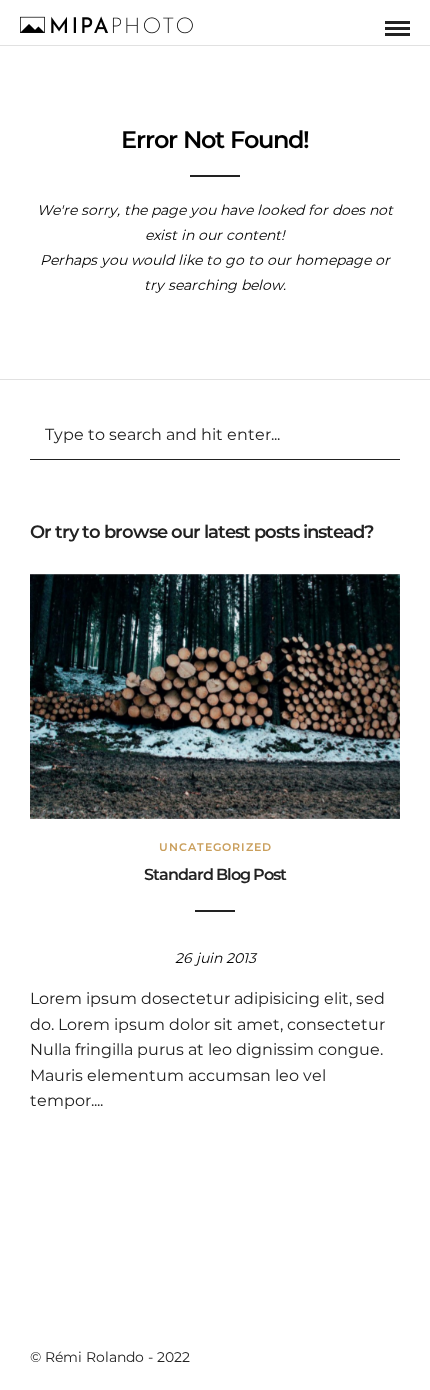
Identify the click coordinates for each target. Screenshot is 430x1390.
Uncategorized (215, 847)
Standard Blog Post (215, 874)
